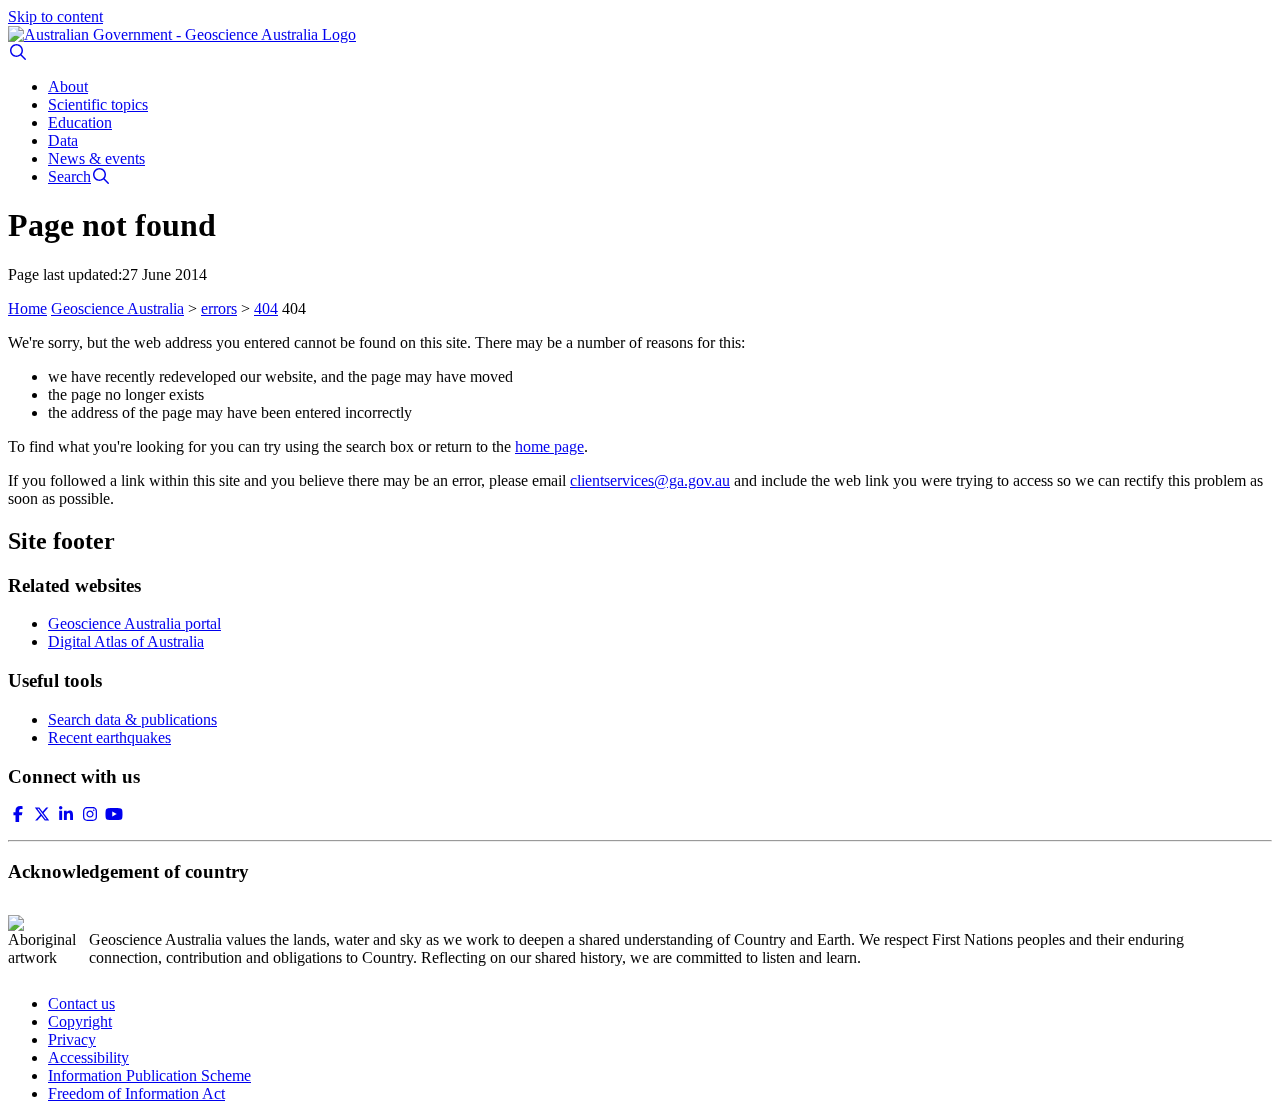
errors (219, 308)
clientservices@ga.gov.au (650, 480)
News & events (96, 158)
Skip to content (55, 16)
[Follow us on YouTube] (114, 814)
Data (63, 140)
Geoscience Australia (117, 308)
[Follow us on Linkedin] (66, 814)
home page (549, 446)
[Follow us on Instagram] (90, 814)
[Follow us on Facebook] (18, 814)
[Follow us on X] (42, 814)
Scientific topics (98, 104)
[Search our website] (18, 52)
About (68, 86)
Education (80, 122)
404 (266, 308)
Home (27, 308)
